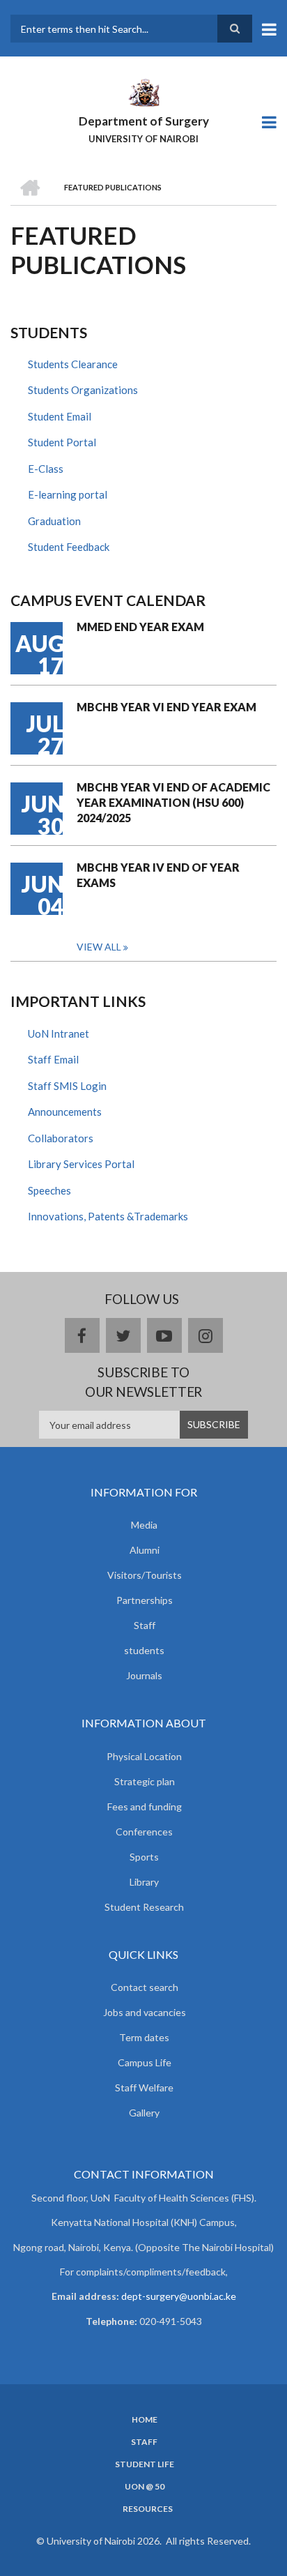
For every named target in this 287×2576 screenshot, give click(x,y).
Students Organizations (83, 390)
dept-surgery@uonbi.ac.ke (179, 2296)
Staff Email (53, 1059)
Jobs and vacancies (145, 2012)
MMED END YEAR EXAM (140, 627)
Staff (145, 1625)
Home (145, 2420)
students (144, 1650)
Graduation (54, 521)
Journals (144, 1675)
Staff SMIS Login (67, 1086)
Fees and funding (145, 1806)
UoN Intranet (59, 1033)
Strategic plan (145, 1781)
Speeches (49, 1190)
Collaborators (61, 1138)
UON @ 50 (145, 2487)
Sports (144, 1857)
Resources (148, 2509)
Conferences (144, 1832)
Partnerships (145, 1600)
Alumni (145, 1550)
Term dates (144, 2037)
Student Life (145, 2464)
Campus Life (145, 2062)
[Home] (143, 91)
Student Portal (62, 442)
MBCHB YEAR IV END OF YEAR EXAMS (158, 875)
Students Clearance (73, 364)
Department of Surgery (144, 121)
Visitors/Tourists (145, 1575)
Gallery (144, 2113)
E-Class (46, 469)
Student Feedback (69, 547)
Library (144, 1882)
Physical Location (144, 1756)
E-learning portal (68, 494)
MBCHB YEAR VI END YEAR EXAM (166, 707)
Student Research (144, 1907)
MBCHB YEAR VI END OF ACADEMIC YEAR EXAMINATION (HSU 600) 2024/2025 (173, 802)
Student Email (60, 416)
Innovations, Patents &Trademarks (108, 1216)
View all (99, 947)
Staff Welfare (144, 2088)
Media (144, 1525)
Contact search (145, 1987)
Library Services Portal (81, 1164)
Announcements (65, 1112)
